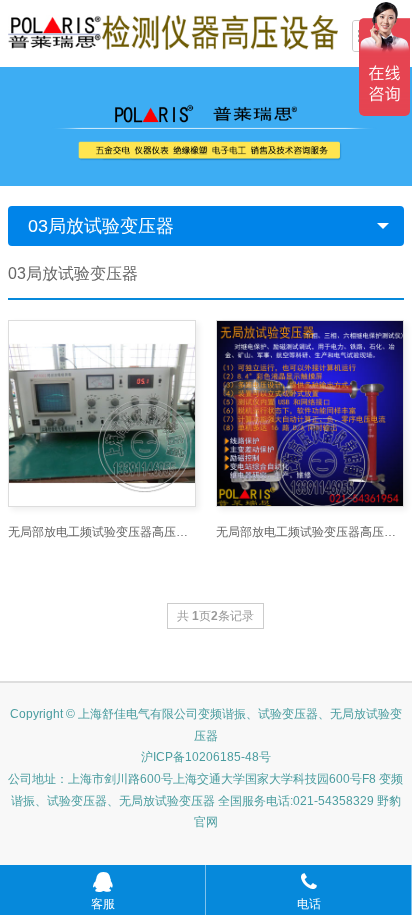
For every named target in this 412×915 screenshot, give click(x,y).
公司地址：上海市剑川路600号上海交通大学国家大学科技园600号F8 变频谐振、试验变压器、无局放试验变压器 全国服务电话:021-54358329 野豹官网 (205, 800)
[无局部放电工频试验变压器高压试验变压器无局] (102, 414)
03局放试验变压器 (101, 226)
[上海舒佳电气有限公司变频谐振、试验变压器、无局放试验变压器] (173, 31)
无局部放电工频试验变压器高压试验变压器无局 (102, 532)
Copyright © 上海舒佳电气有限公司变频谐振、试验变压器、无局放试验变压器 (206, 725)
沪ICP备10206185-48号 (206, 757)
